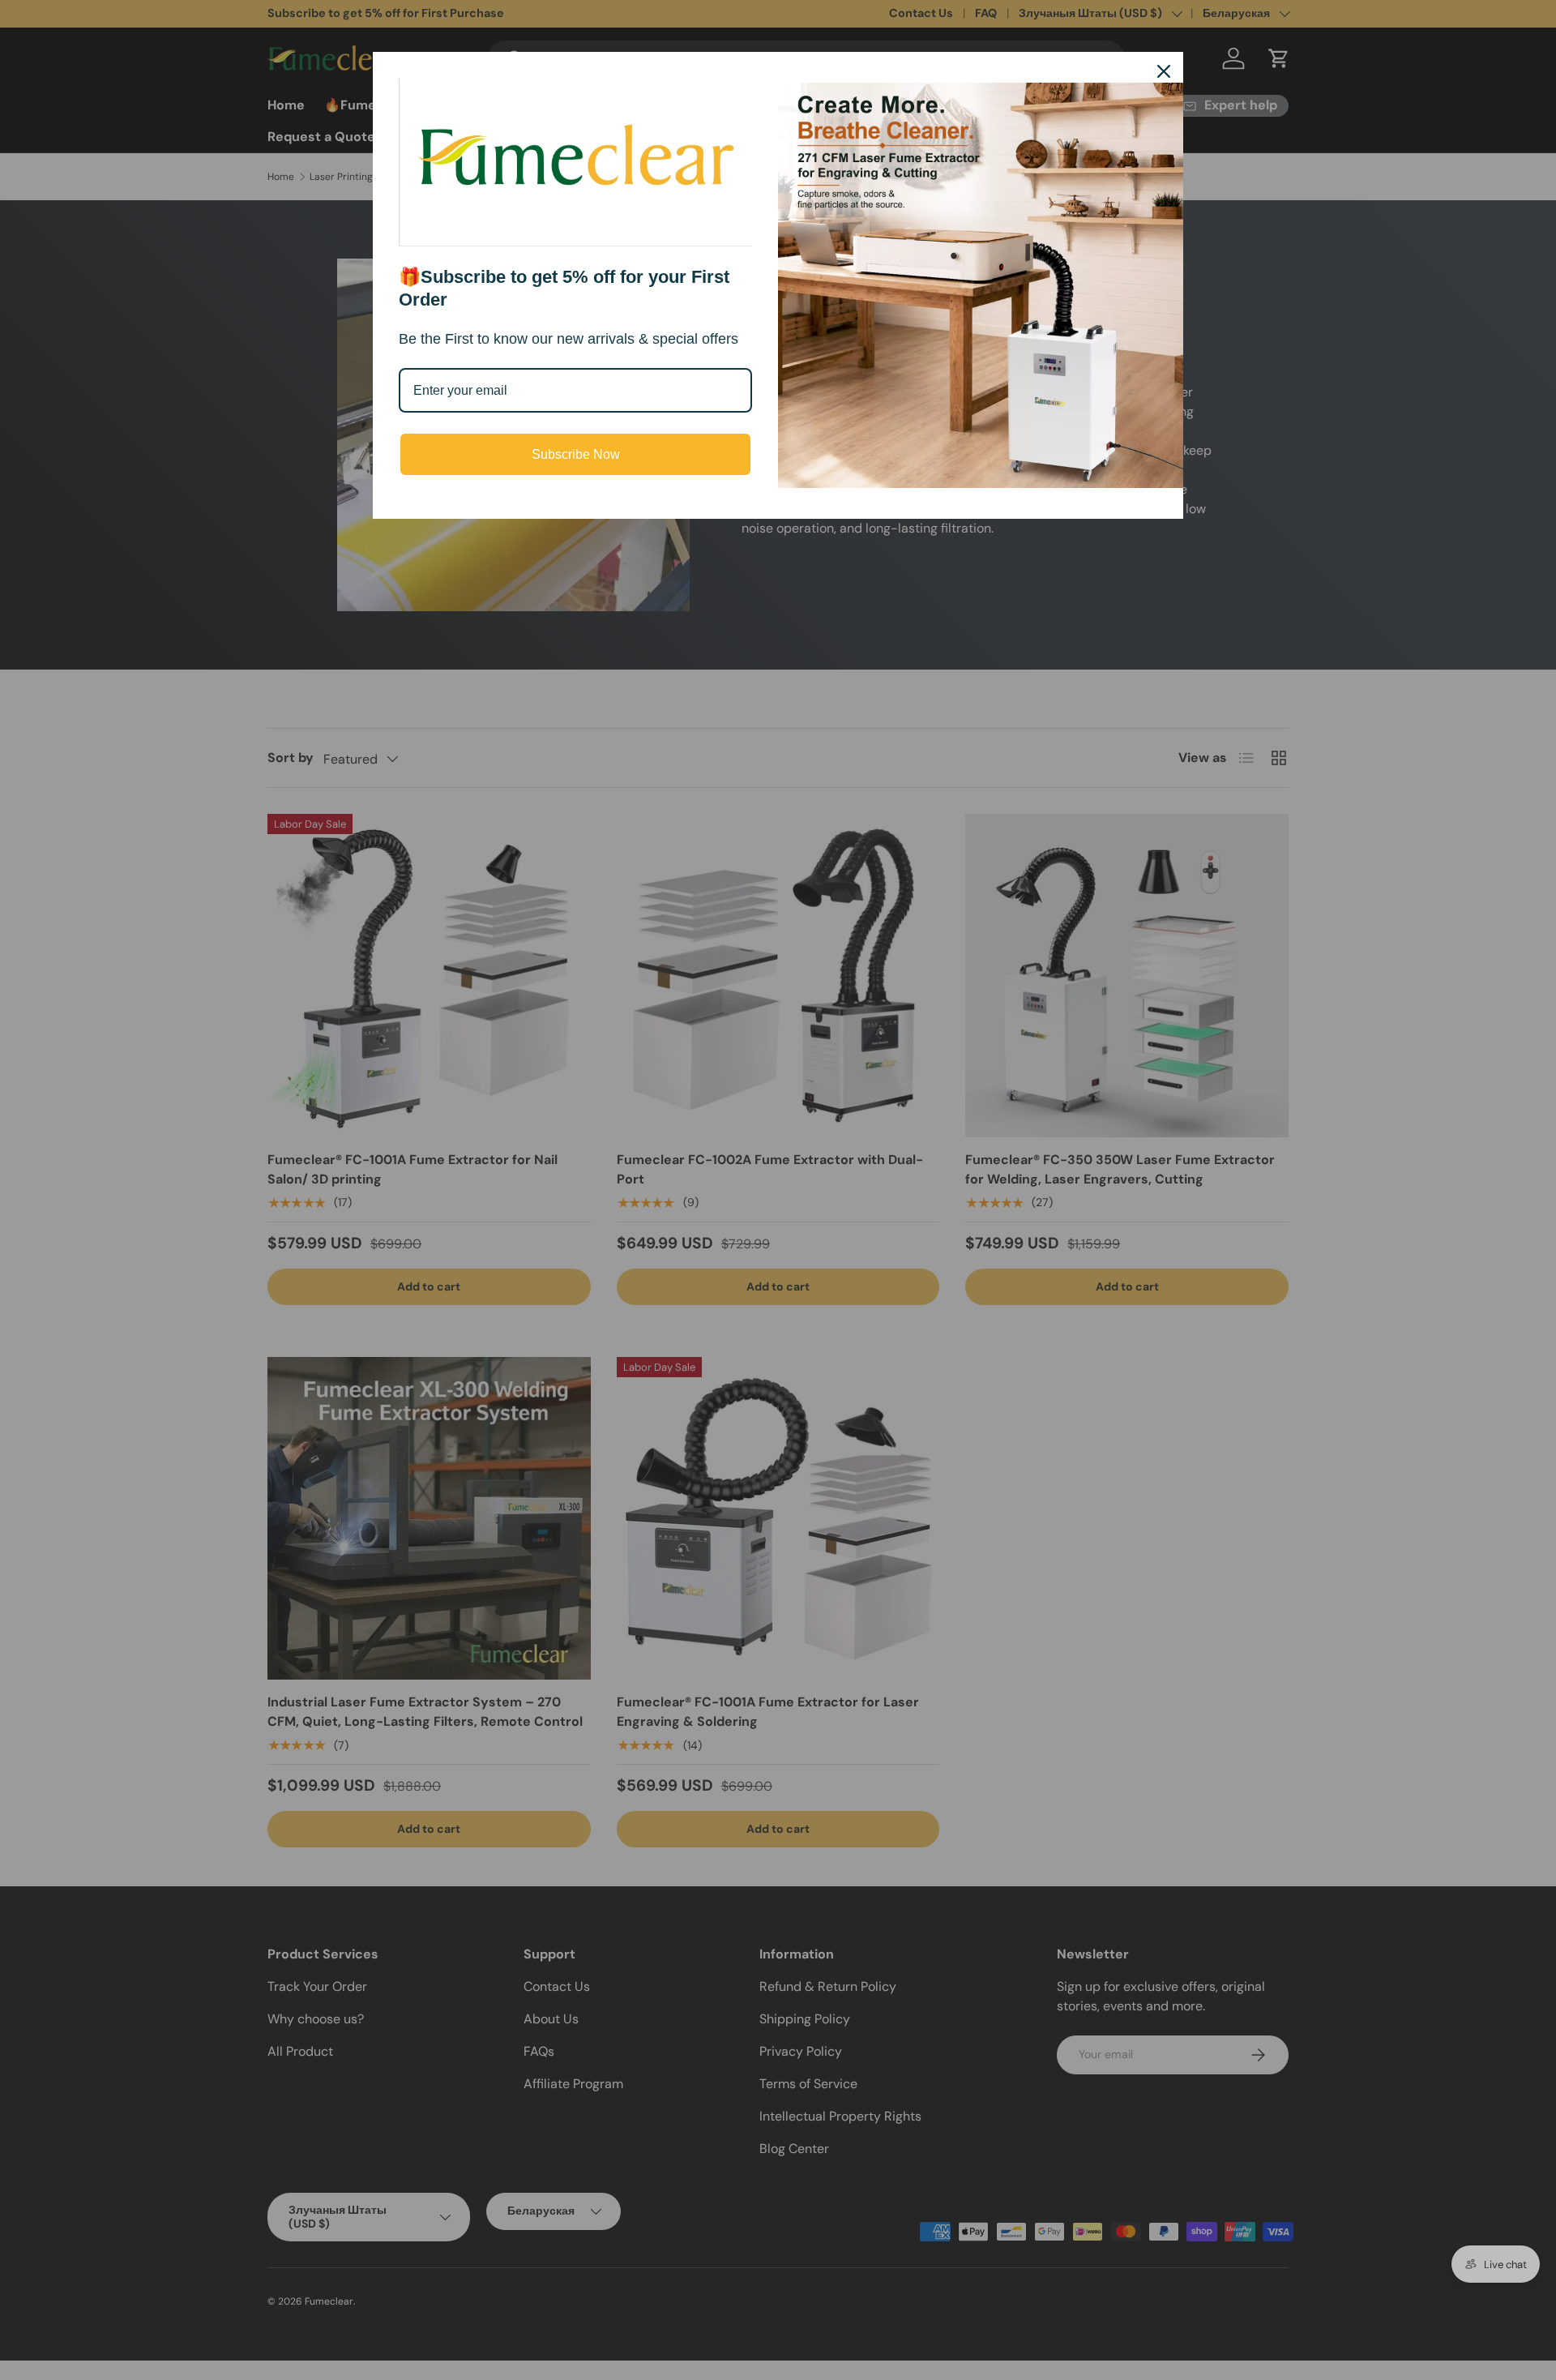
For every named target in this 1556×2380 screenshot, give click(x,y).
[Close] (1164, 71)
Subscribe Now (576, 454)
